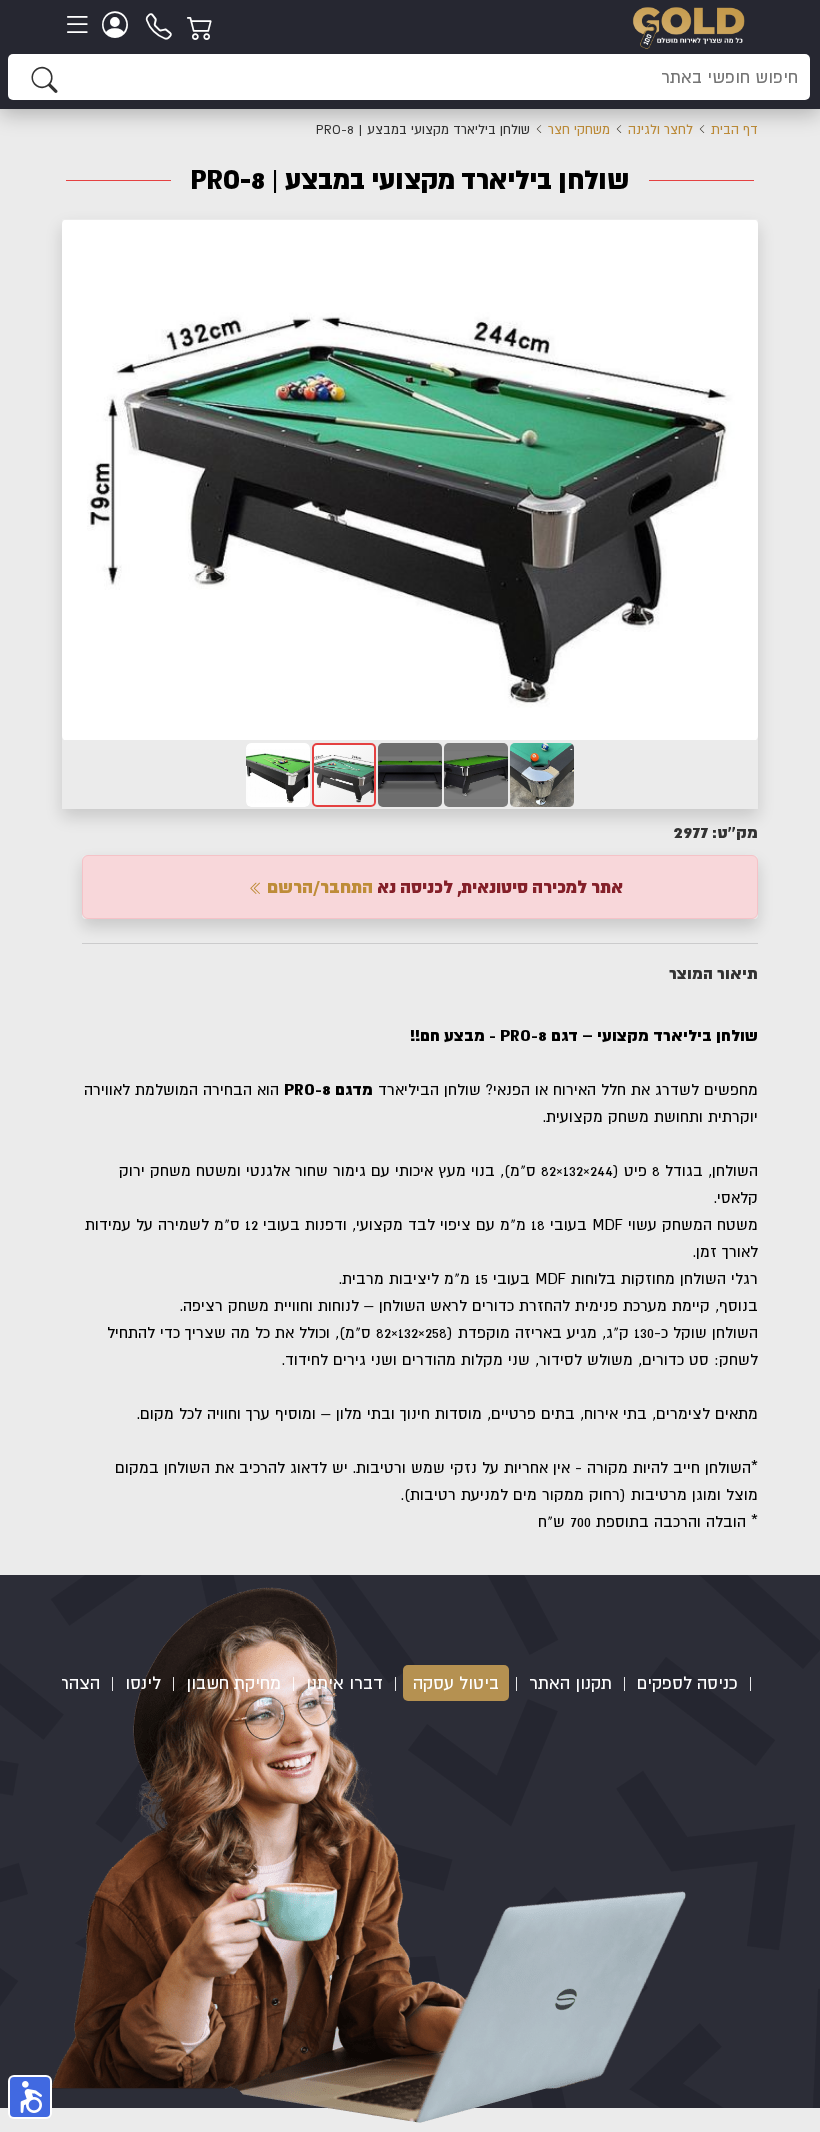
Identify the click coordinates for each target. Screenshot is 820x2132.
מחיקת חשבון (233, 1683)
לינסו (143, 1683)
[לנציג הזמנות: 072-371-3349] (160, 25)
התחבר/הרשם (318, 886)
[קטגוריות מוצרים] (79, 25)
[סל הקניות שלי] (202, 25)
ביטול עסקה (456, 1683)
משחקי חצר (579, 129)
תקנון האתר (570, 1683)
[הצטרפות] (117, 25)
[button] (740, 237)
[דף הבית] (688, 25)
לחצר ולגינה (660, 129)
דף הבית (734, 129)
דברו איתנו (344, 1683)
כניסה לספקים (687, 1683)
